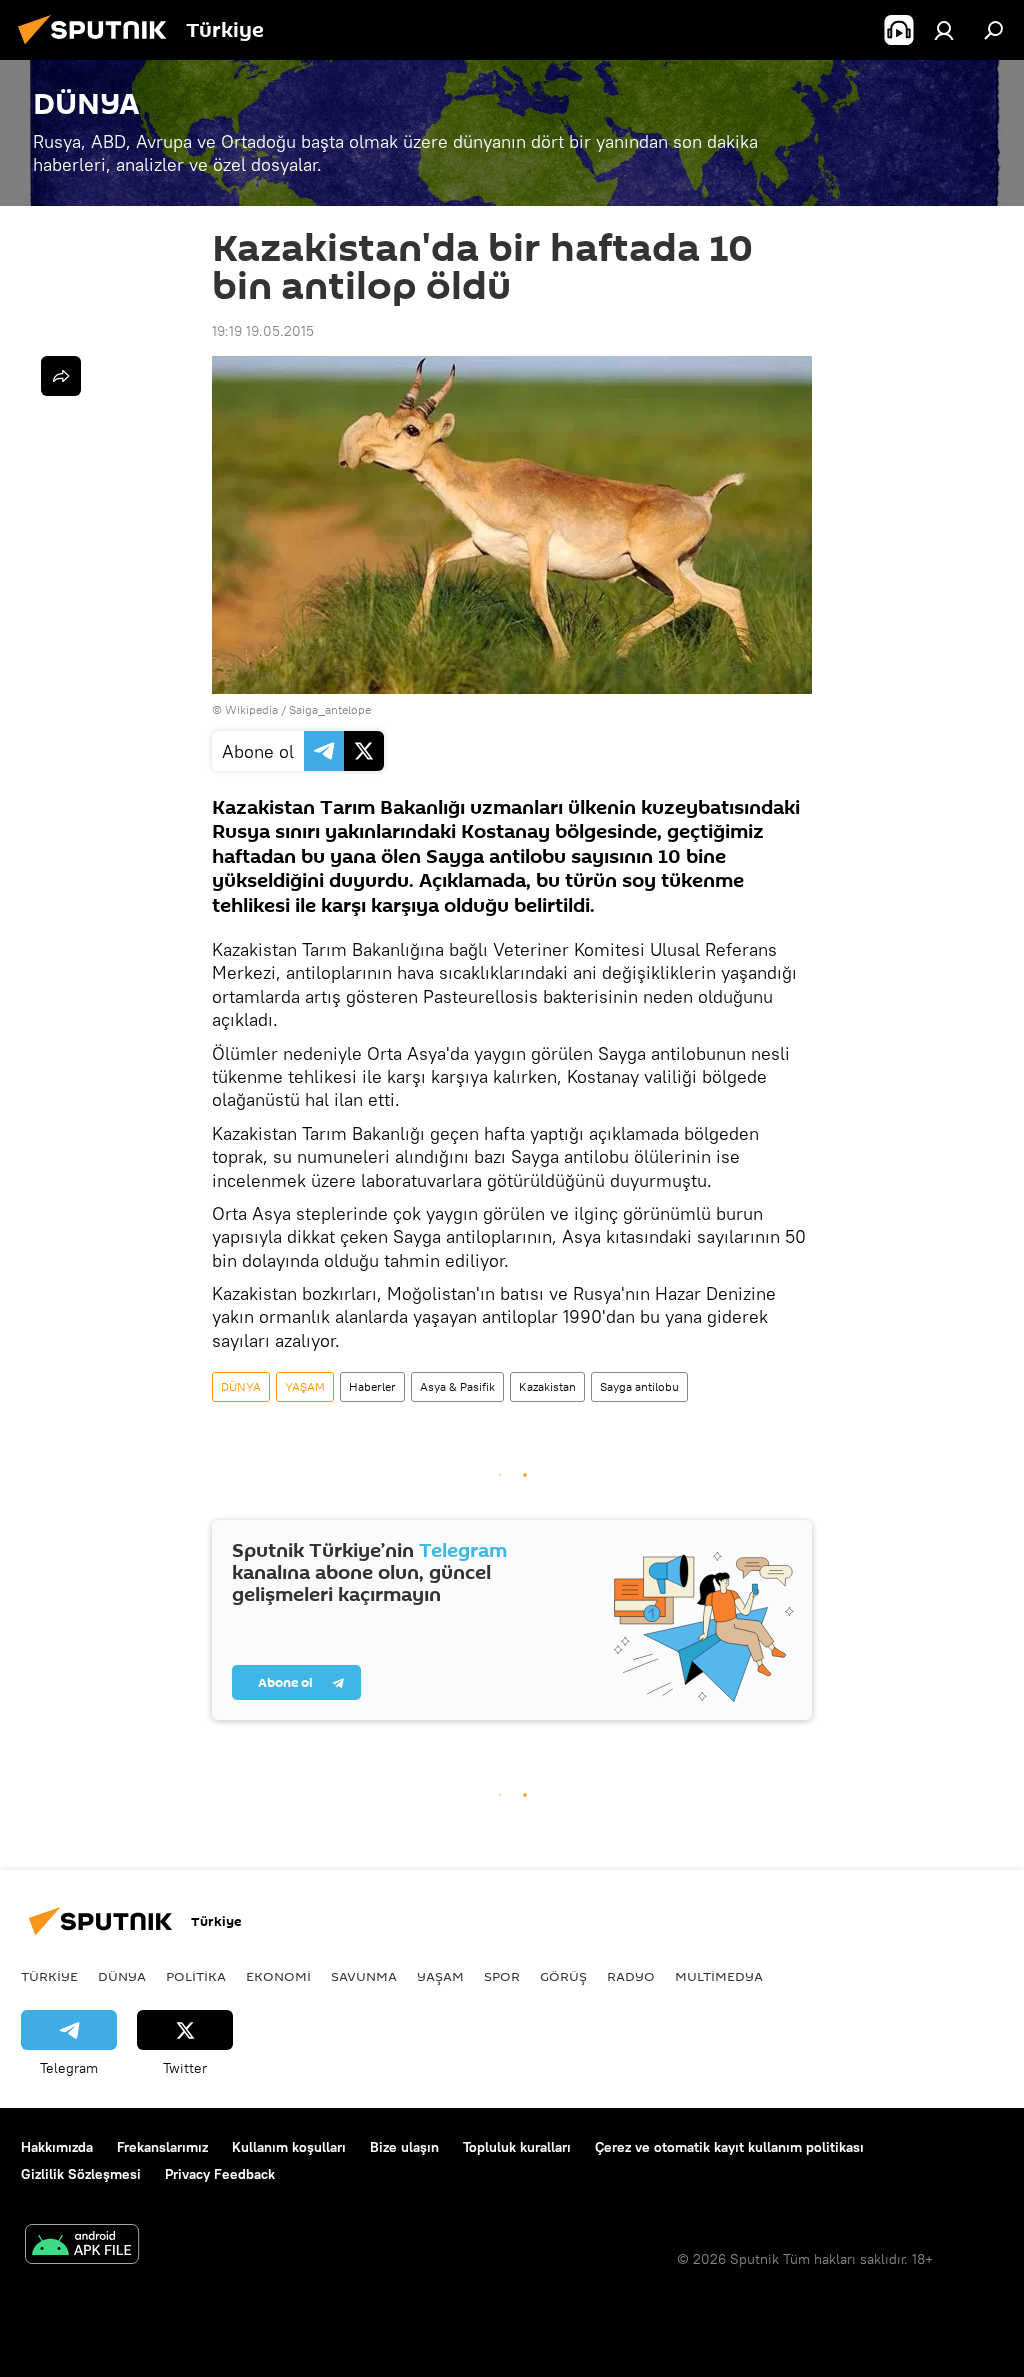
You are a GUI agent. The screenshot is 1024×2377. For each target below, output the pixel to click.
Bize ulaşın (404, 2147)
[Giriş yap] (944, 30)
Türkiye (49, 1976)
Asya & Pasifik (457, 1386)
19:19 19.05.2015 (263, 331)
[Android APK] (82, 2246)
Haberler (372, 1386)
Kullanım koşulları (289, 2147)
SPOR (502, 1976)
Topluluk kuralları (517, 2147)
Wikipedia (251, 709)
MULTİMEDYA (719, 1976)
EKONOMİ (278, 1976)
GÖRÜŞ (563, 1976)
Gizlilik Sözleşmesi (81, 2174)
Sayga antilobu (639, 1386)
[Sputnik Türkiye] (98, 47)
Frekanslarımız (162, 2147)
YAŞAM (305, 1386)
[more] (61, 376)
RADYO (631, 1976)
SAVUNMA (364, 1976)
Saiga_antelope (330, 709)
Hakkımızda (57, 2147)
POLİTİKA (196, 1976)
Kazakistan (547, 1386)
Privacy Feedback (220, 2174)
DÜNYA (241, 1386)
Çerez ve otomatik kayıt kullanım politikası (729, 2147)
